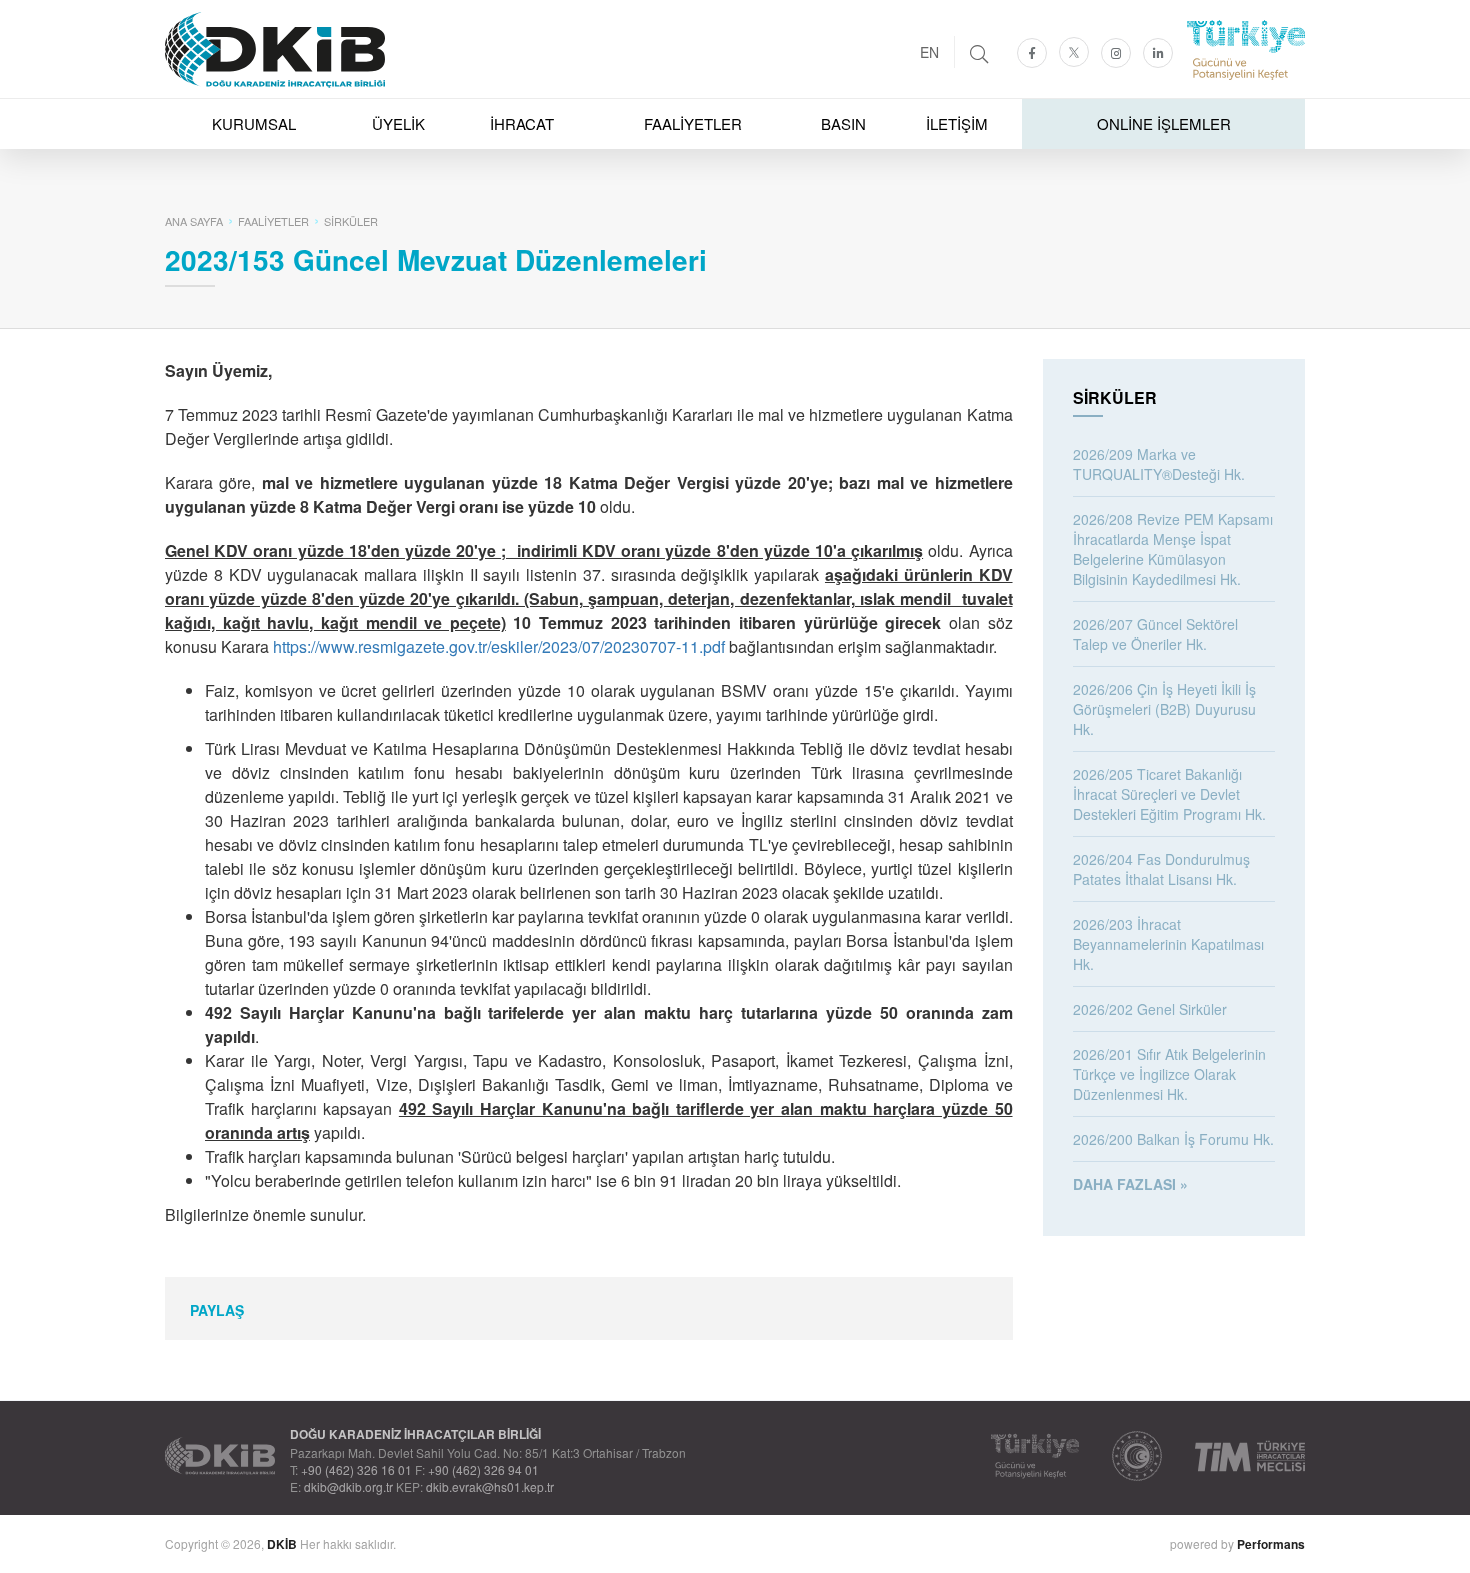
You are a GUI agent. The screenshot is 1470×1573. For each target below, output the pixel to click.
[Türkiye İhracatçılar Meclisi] (1250, 1456)
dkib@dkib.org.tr (348, 1486)
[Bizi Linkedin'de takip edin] (1158, 53)
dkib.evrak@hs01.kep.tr (490, 1486)
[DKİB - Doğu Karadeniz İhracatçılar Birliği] (735, 5)
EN (929, 52)
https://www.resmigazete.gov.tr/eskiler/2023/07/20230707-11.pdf (499, 646)
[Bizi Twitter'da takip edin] (1074, 52)
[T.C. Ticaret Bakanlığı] (1137, 1456)
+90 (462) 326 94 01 (483, 1469)
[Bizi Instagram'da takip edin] (1116, 53)
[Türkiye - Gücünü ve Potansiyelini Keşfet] (1035, 1456)
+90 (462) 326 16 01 (356, 1469)
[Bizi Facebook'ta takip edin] (1032, 53)
